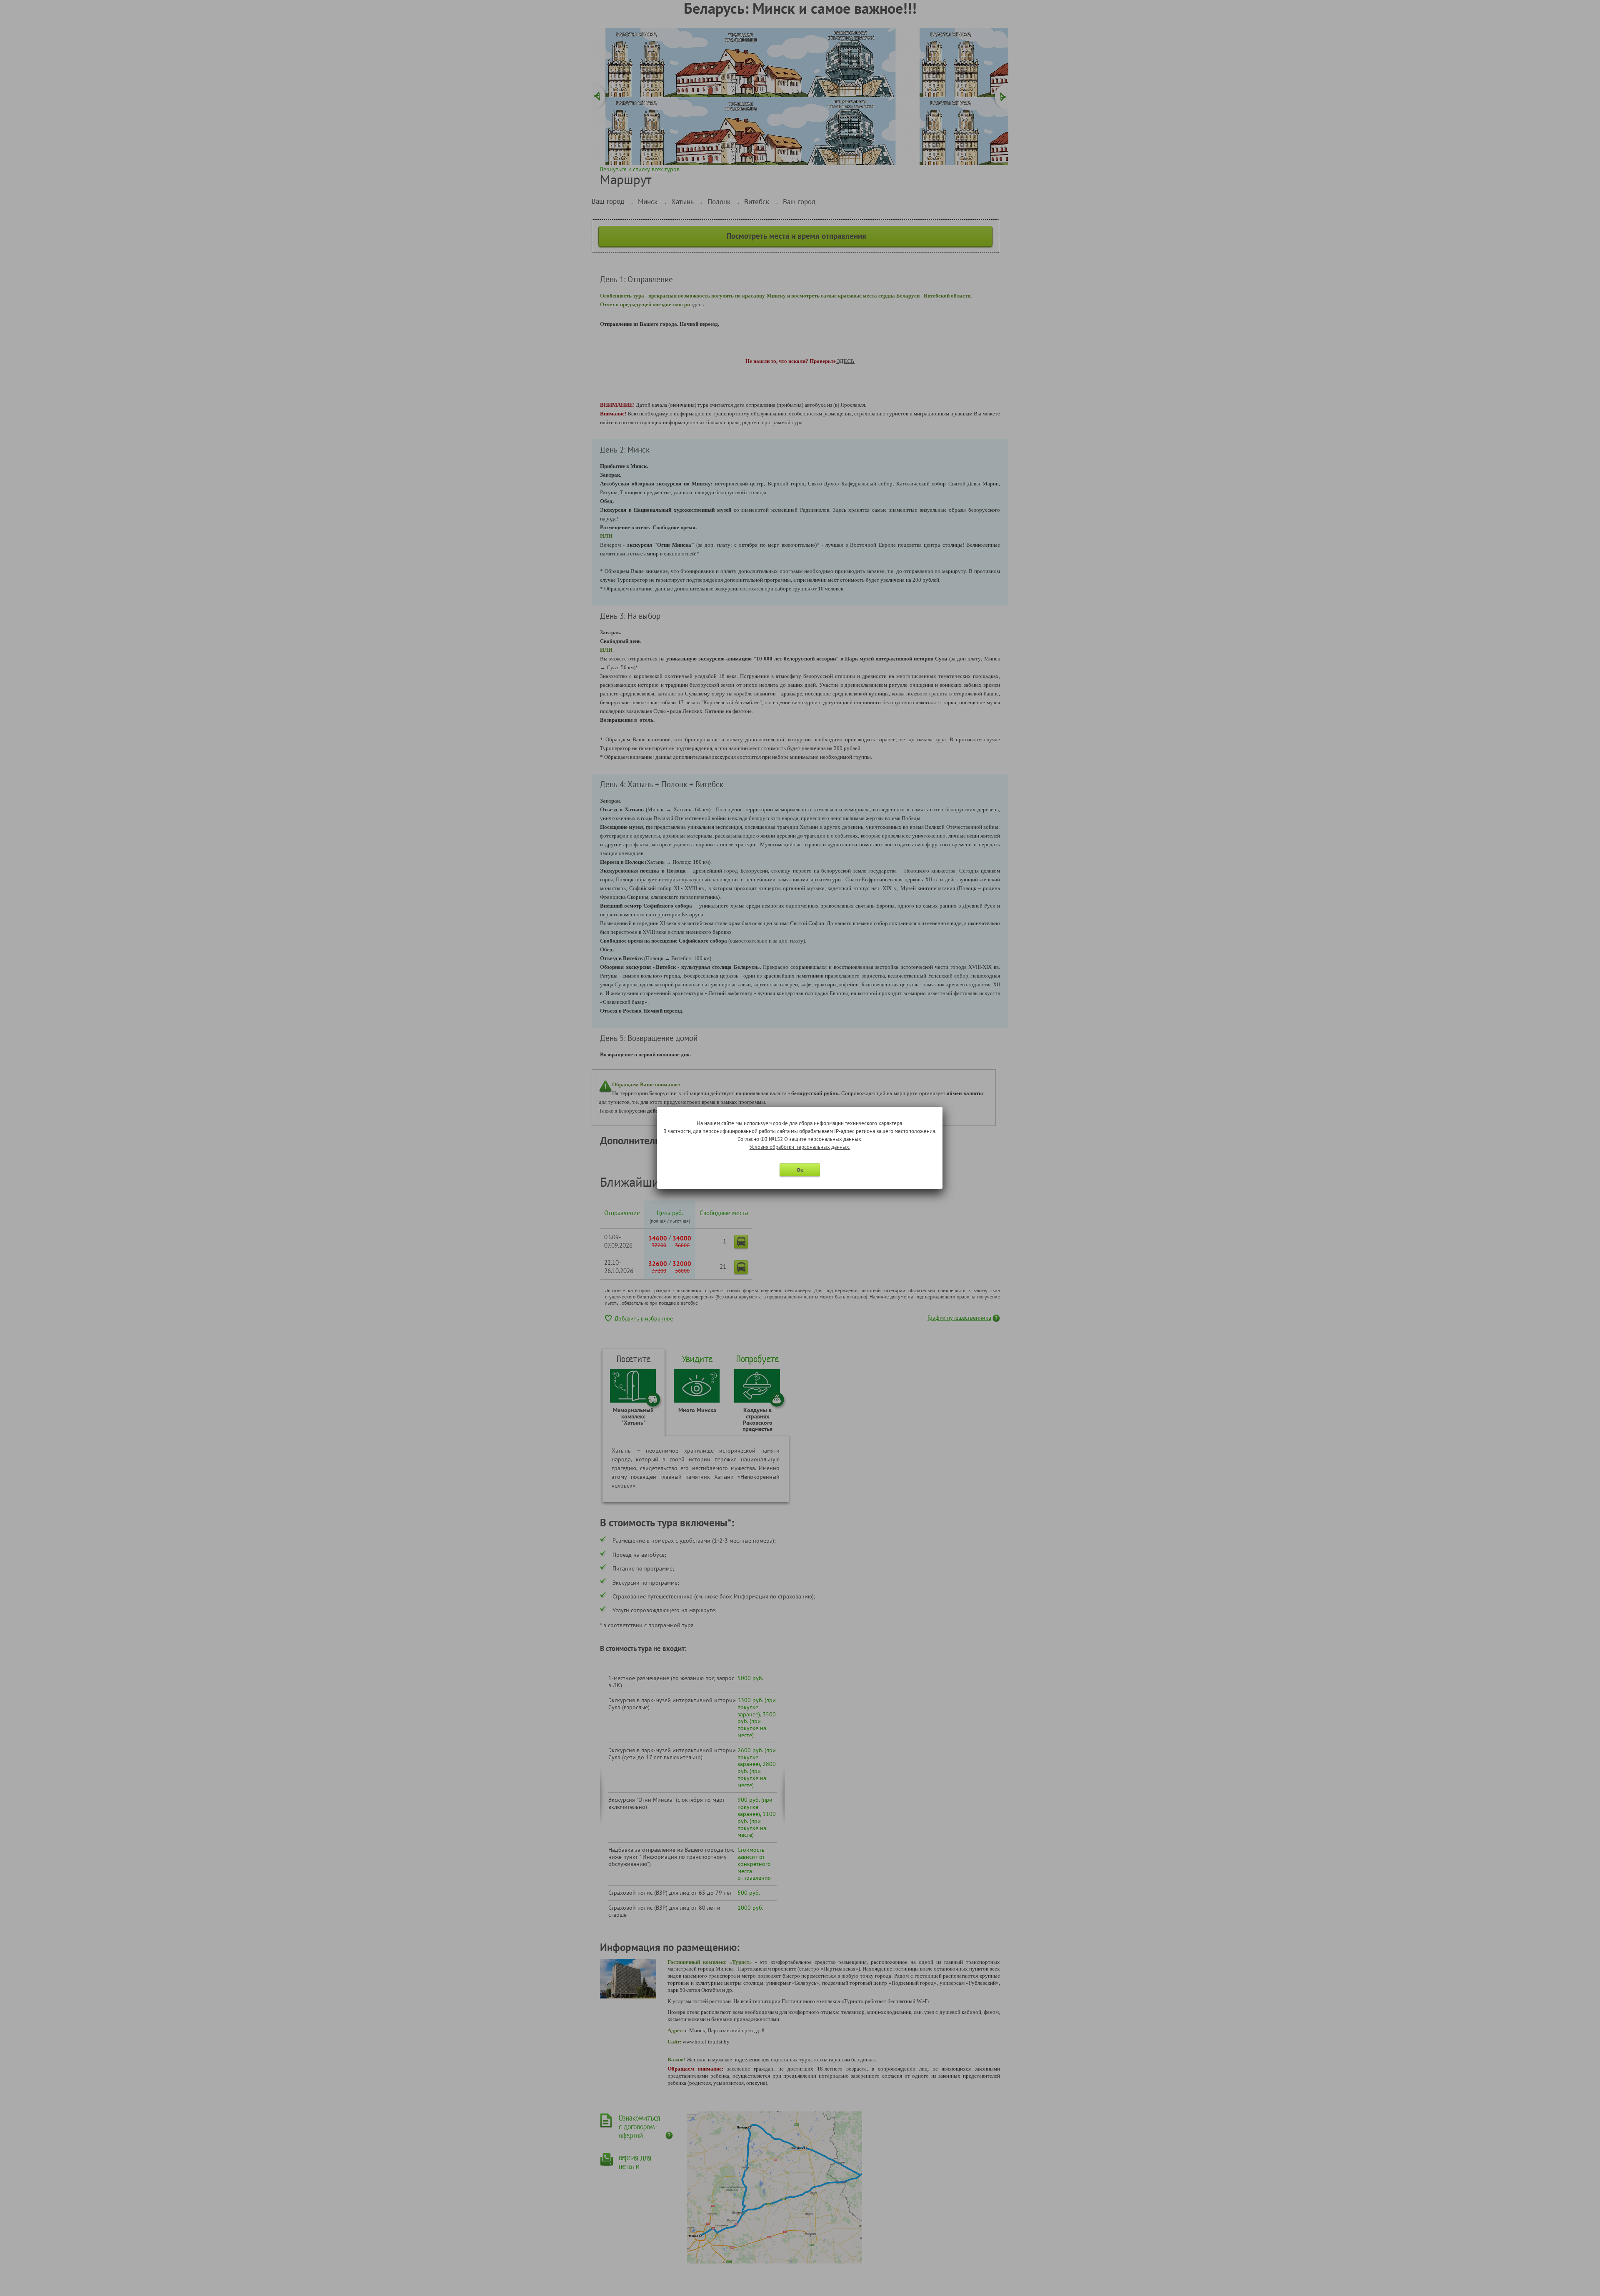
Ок (800, 1170)
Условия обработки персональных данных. (800, 1147)
